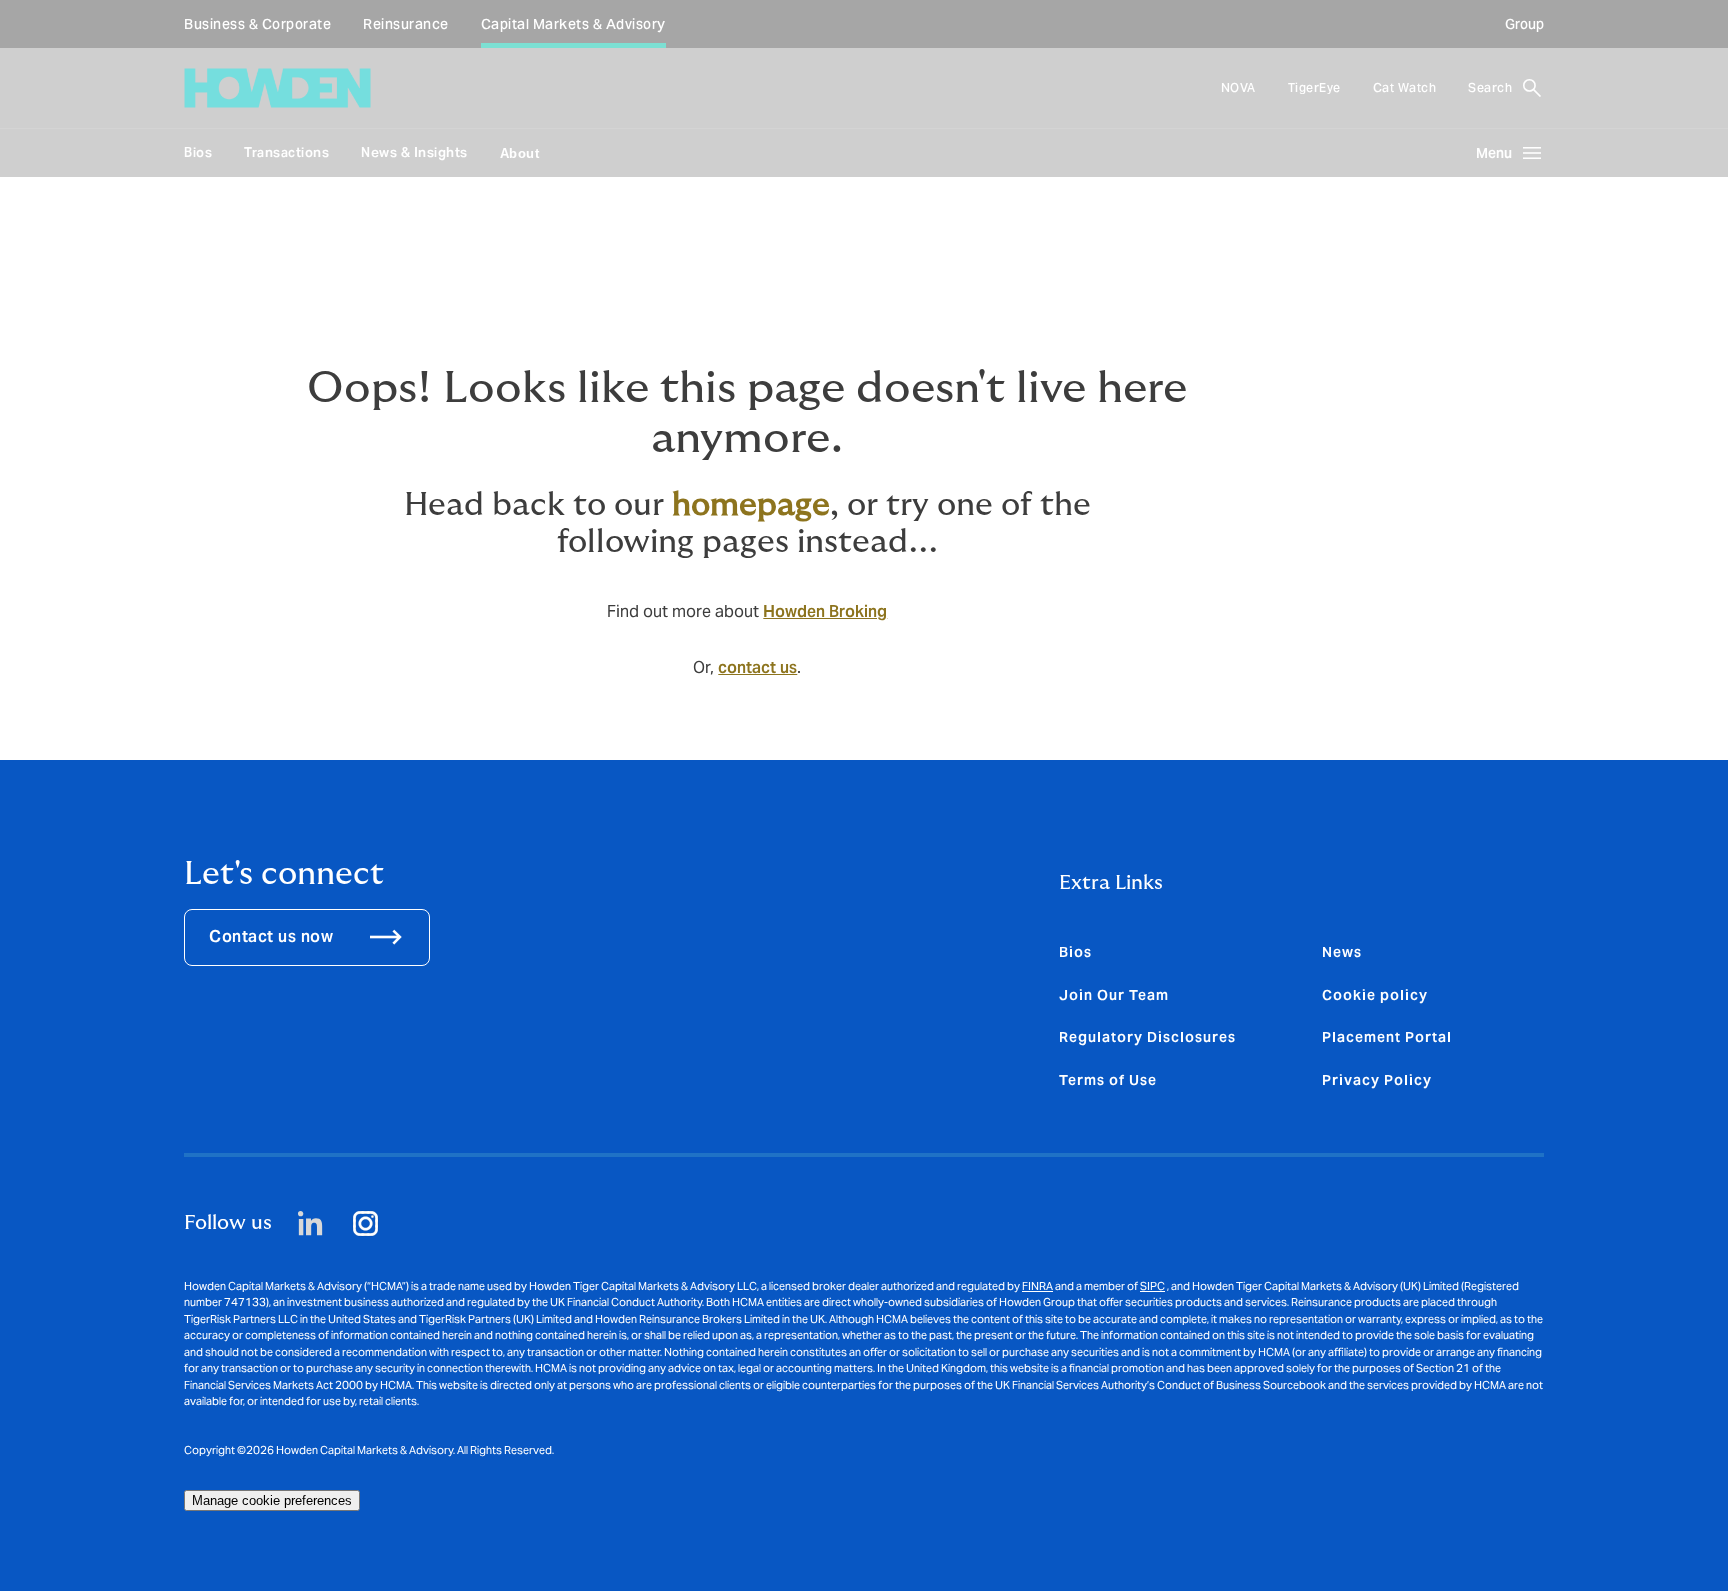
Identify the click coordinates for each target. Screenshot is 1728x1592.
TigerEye (1314, 87)
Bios (198, 152)
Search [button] (1490, 87)
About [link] (520, 153)
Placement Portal (1387, 1037)
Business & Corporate (257, 24)
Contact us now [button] (271, 936)
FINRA (1037, 1286)
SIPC (1152, 1286)
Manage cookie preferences (272, 1500)
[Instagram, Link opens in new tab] (365, 1223)
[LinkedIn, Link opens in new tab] (310, 1223)
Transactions (286, 152)
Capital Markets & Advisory (573, 24)
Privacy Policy (1377, 1080)
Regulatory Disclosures (1147, 1037)
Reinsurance (406, 24)
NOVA (1238, 87)
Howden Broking (825, 611)
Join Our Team (1114, 995)
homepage (751, 505)
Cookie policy (1375, 995)
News (1342, 952)
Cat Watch (1405, 87)
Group (1524, 24)
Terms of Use (1108, 1080)
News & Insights (414, 152)
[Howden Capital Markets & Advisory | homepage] (277, 88)
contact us (757, 667)
